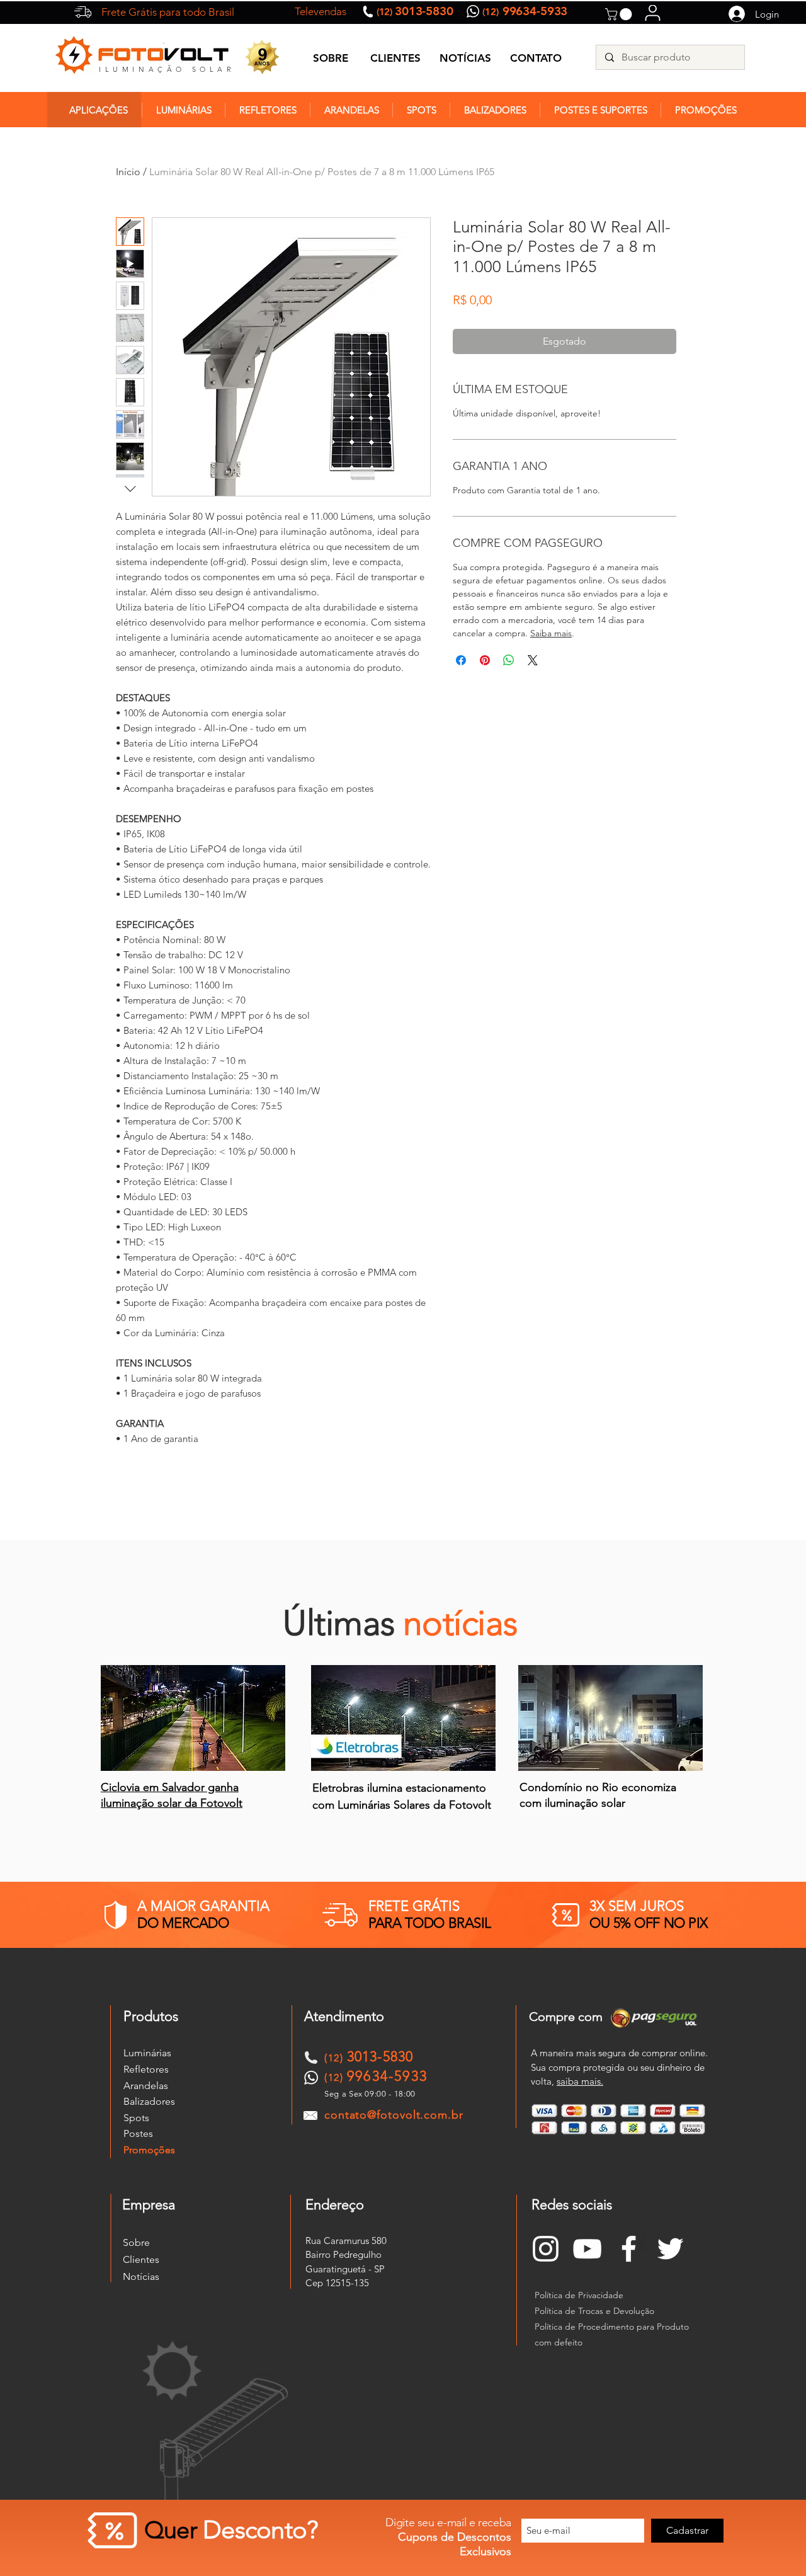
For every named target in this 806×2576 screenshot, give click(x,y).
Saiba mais (551, 633)
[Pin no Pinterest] (485, 660)
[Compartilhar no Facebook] (461, 660)
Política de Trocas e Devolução (594, 2311)
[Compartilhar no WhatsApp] (509, 660)
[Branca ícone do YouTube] (587, 2249)
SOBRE (331, 58)
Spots (136, 2118)
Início (128, 172)
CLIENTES (395, 58)
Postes (138, 2133)
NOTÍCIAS (465, 58)
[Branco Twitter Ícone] (670, 2249)
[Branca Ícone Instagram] (546, 2249)
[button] (620, 14)
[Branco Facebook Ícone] (629, 2249)
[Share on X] (533, 660)
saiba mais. (580, 2081)
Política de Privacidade (579, 2295)
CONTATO (536, 58)
